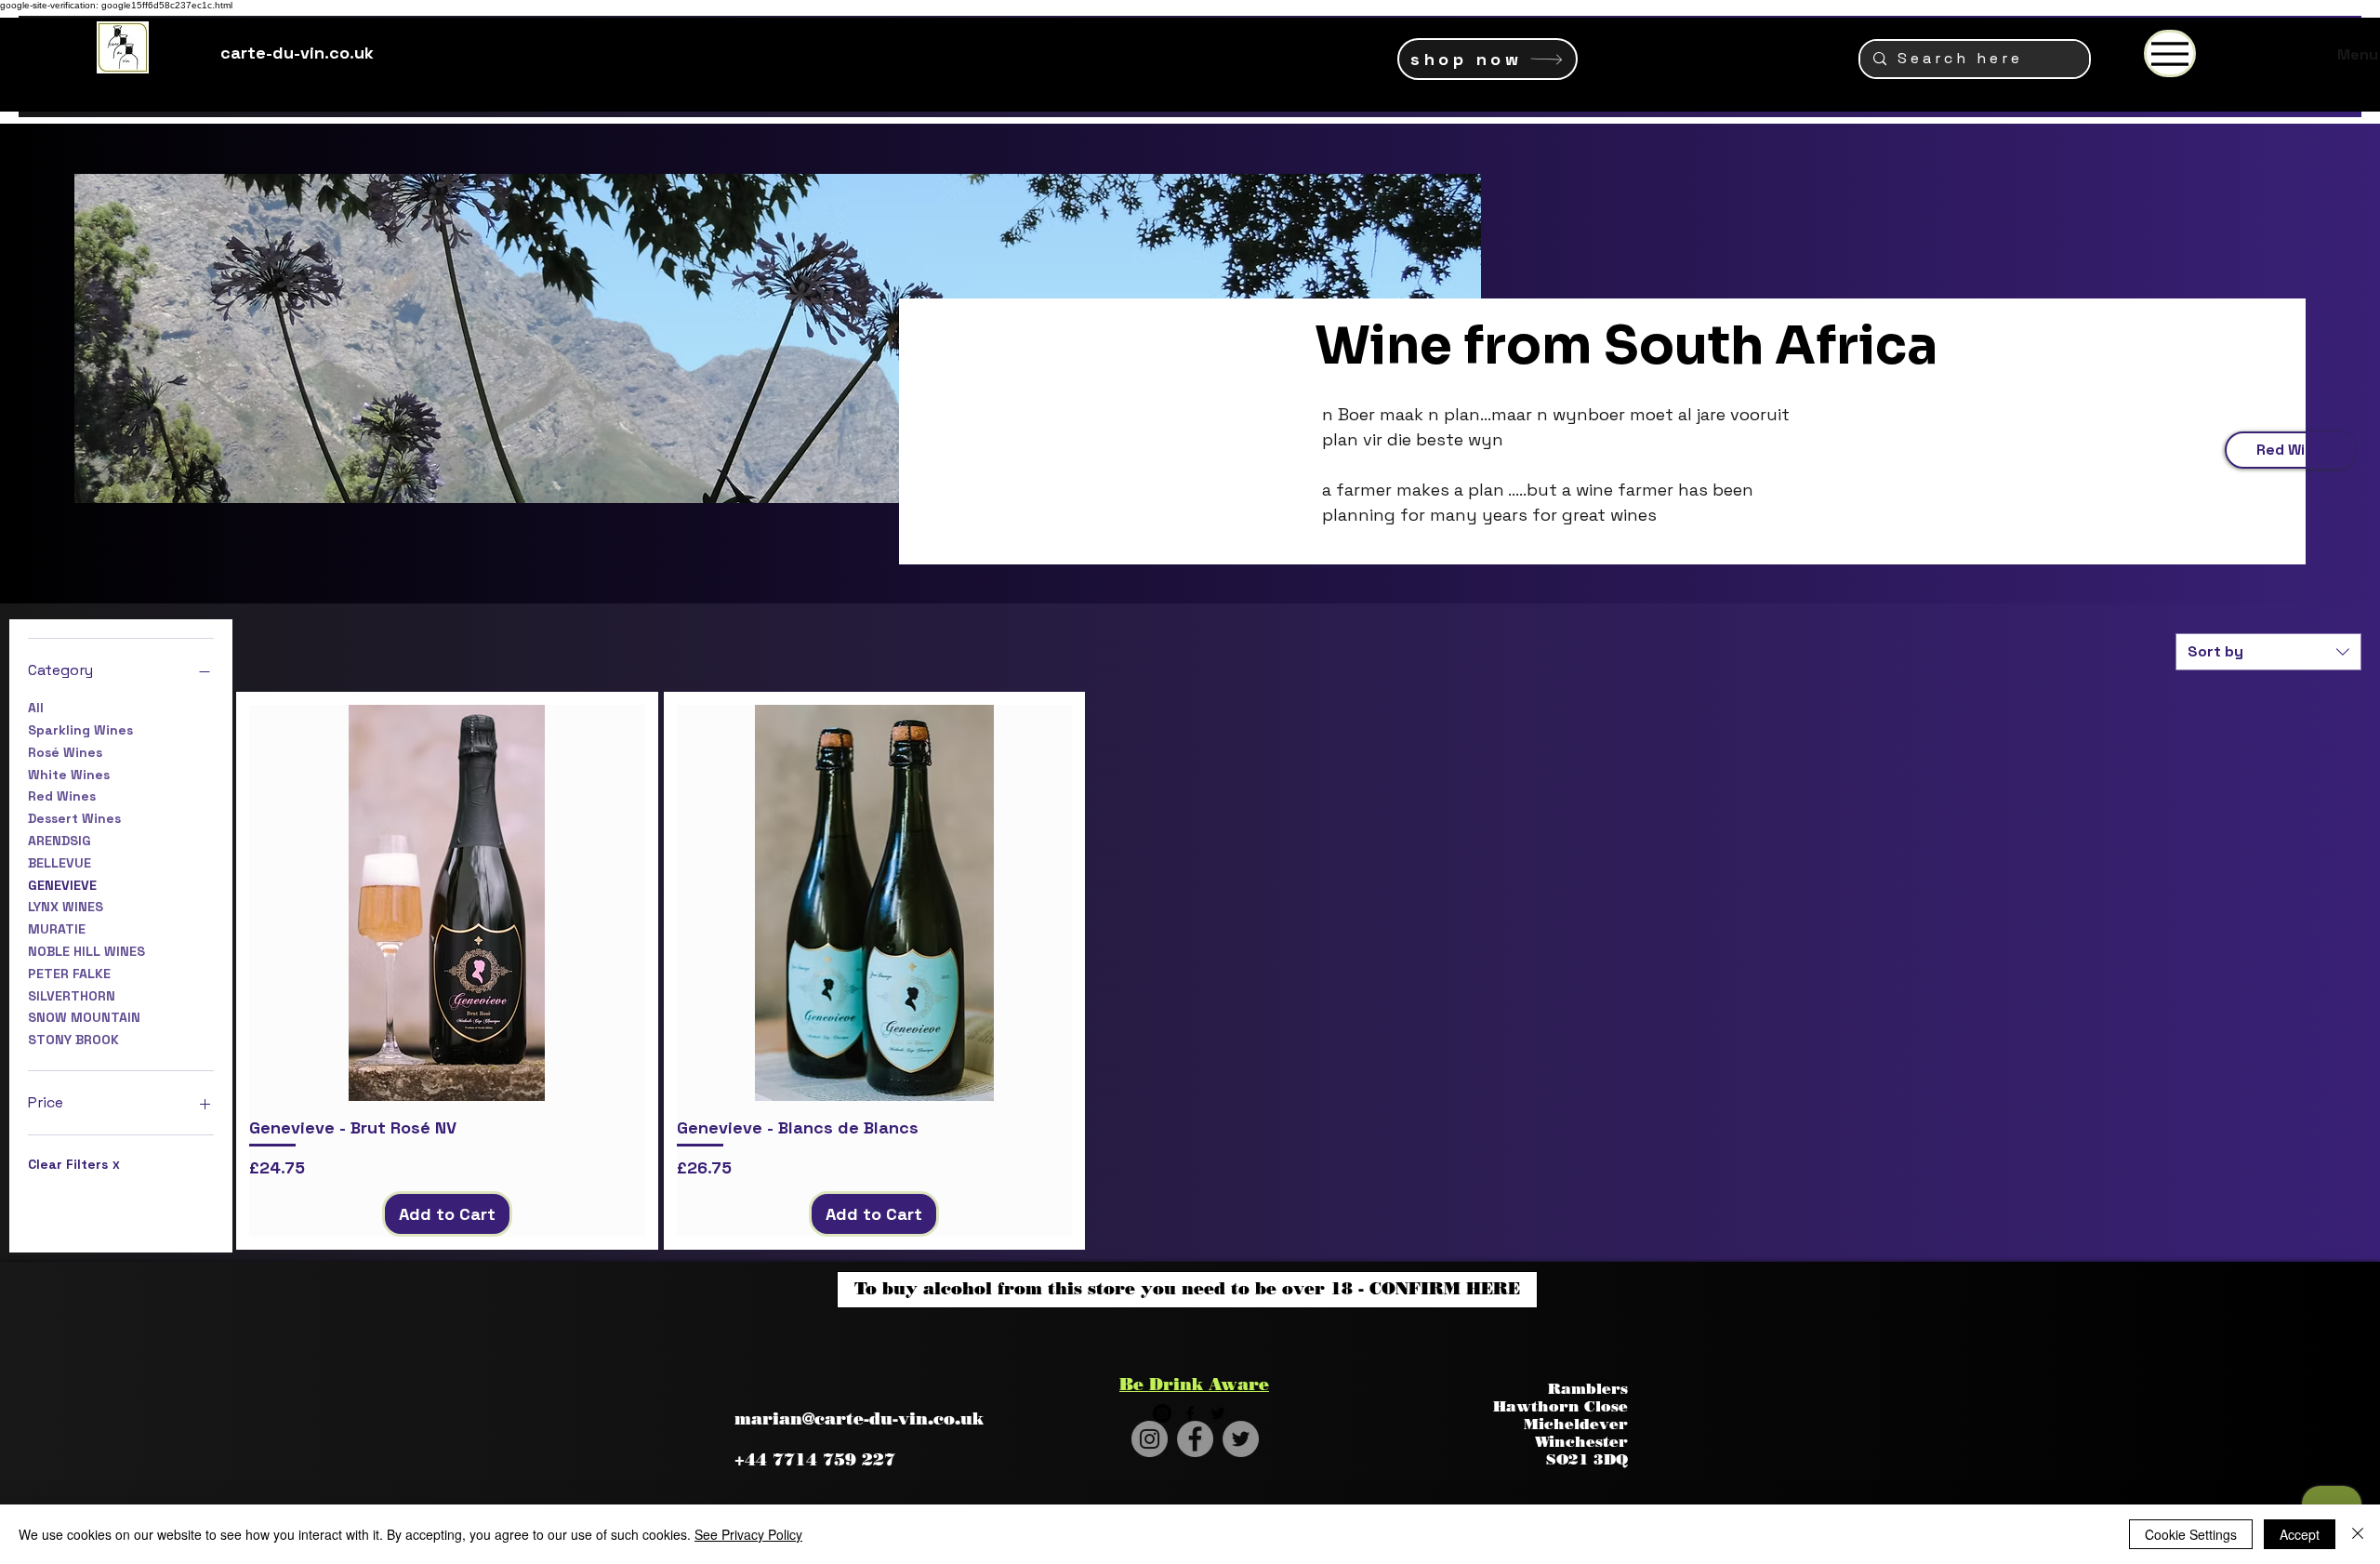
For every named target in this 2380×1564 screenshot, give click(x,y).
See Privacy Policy (748, 1534)
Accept (2300, 1534)
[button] (1601, 47)
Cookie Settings (2191, 1534)
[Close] (2358, 1534)
